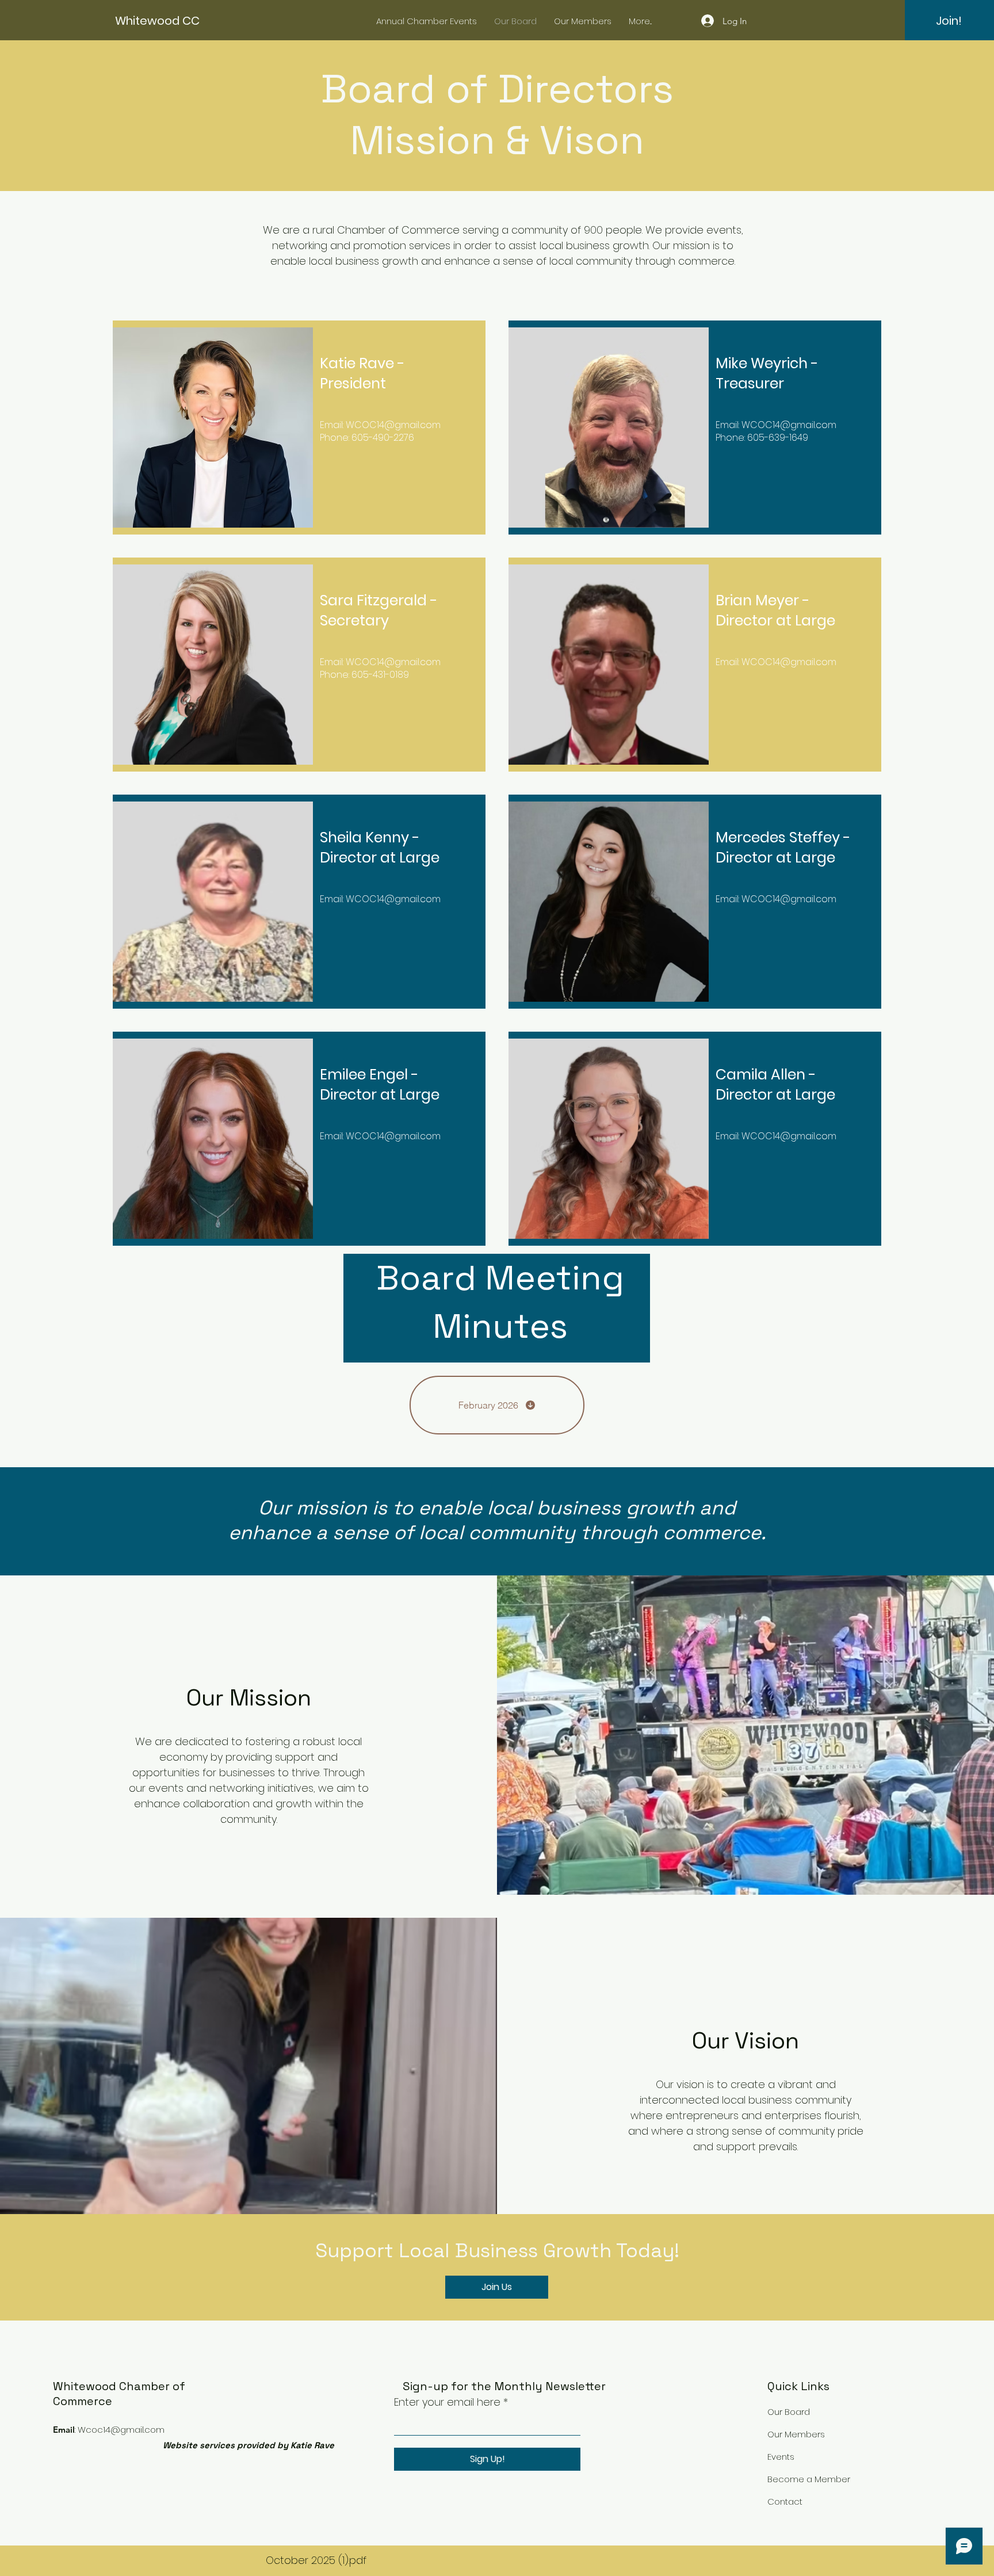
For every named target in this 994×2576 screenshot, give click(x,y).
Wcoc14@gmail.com (121, 2430)
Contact (785, 2501)
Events (781, 2457)
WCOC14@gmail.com (393, 425)
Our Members (796, 2434)
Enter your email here (447, 2402)
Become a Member (809, 2479)
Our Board (789, 2412)
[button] (949, 21)
